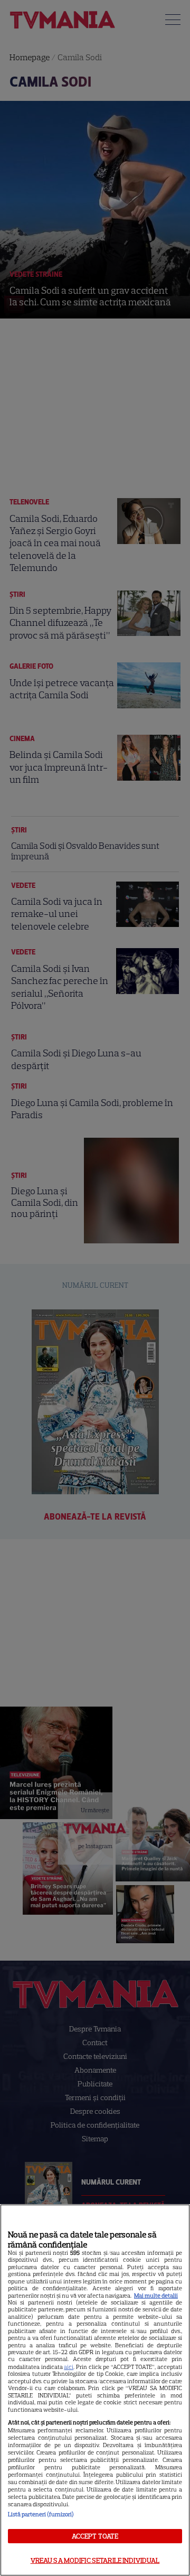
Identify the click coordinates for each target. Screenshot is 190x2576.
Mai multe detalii (156, 2296)
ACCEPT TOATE (95, 2536)
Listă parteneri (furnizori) (41, 2514)
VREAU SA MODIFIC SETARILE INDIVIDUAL (95, 2560)
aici (69, 2367)
